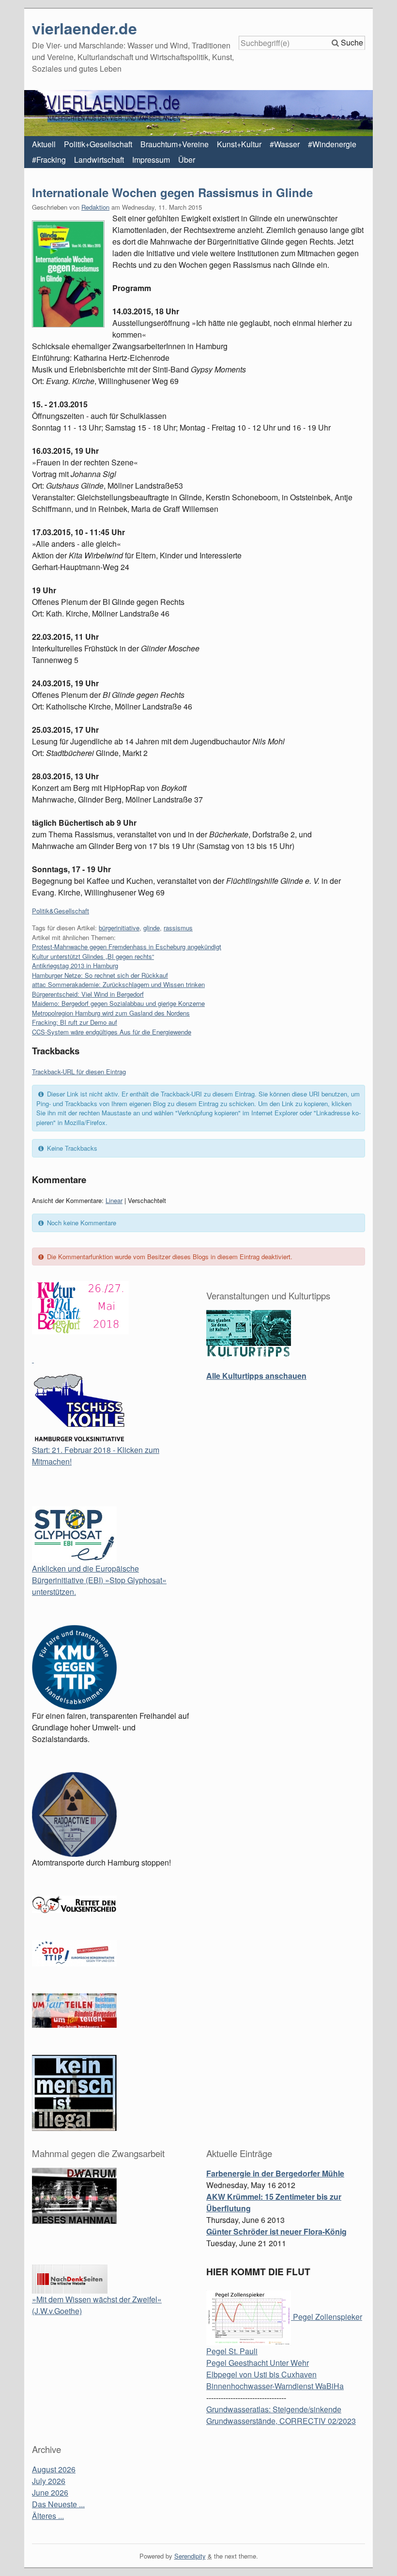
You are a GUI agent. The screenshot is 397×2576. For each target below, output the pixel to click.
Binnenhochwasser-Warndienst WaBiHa (275, 2386)
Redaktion (95, 207)
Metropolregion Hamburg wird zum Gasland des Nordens (111, 1013)
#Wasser (285, 144)
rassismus (178, 928)
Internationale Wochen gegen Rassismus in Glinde (172, 192)
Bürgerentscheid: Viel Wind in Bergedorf (88, 994)
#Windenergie (332, 144)
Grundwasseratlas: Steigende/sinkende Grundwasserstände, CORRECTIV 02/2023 (281, 2415)
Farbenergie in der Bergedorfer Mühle (275, 2173)
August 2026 (54, 2469)
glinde (152, 928)
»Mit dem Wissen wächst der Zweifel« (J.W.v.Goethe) (97, 2305)
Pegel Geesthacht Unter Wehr (258, 2363)
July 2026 (49, 2481)
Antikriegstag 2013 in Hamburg (75, 965)
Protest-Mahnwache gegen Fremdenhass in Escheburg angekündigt (127, 947)
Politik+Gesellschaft (98, 144)
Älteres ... (48, 2516)
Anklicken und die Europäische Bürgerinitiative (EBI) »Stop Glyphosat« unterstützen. (99, 1580)
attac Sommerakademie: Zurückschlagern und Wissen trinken (118, 984)
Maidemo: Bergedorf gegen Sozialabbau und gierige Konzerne (118, 1003)
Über (187, 160)
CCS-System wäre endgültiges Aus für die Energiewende (112, 1032)
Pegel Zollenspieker (327, 2317)
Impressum (151, 160)
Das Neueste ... (58, 2504)
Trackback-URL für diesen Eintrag (79, 1072)
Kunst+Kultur (239, 144)
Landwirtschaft (99, 160)
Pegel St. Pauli (232, 2351)
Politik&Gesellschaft (61, 911)
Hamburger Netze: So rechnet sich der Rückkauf (100, 975)
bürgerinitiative (119, 928)
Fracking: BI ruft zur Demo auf (75, 1022)
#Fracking (49, 160)
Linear (114, 1200)
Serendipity (190, 2556)
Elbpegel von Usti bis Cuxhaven (261, 2374)
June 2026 (50, 2492)
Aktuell (44, 144)
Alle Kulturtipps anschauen (256, 1376)
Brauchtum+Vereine (175, 144)
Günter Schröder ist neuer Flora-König (276, 2231)
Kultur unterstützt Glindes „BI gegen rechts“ (93, 956)
